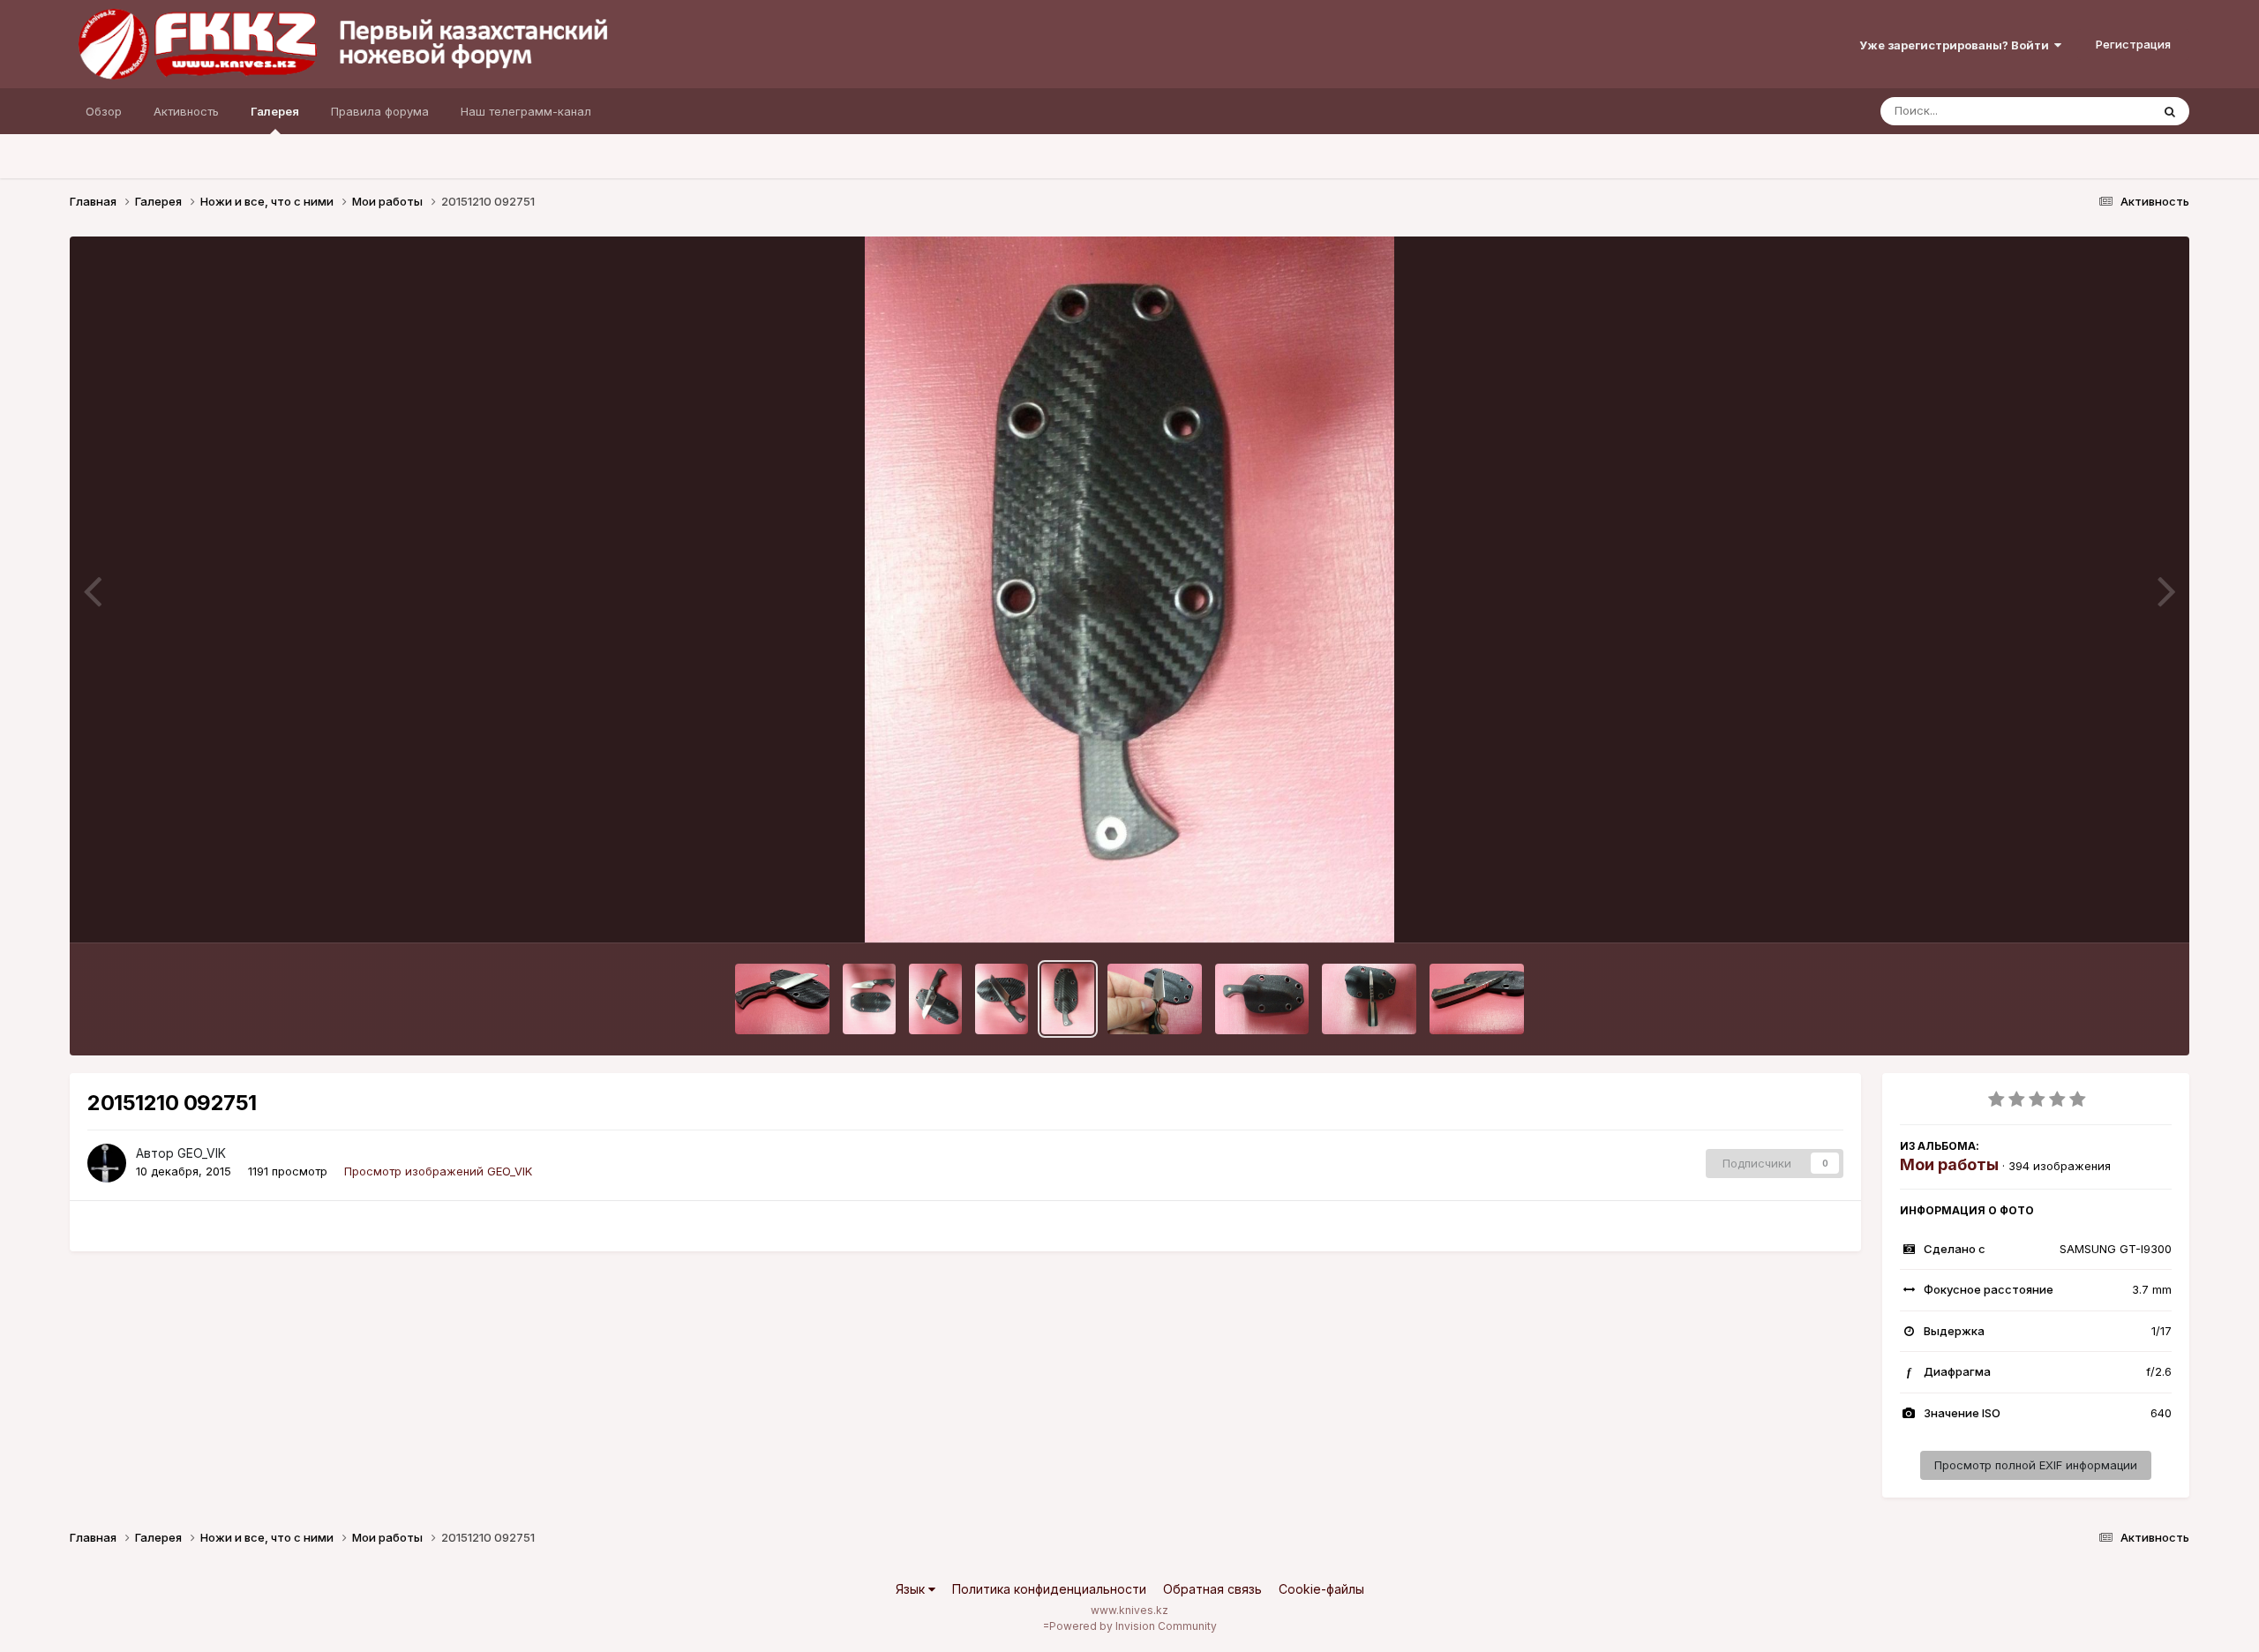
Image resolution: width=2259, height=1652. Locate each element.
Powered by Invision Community (1133, 1626)
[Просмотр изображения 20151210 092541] (1262, 999)
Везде (2110, 111)
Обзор (104, 111)
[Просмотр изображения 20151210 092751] (1068, 999)
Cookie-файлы (1321, 1589)
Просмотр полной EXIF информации (2036, 1465)
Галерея (275, 111)
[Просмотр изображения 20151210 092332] (1477, 999)
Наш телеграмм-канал (526, 111)
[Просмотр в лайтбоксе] (1129, 589)
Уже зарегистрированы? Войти (1957, 45)
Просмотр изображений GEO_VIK (438, 1171)
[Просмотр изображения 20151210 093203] (782, 999)
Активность (186, 111)
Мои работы (1949, 1164)
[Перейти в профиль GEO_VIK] (107, 1163)
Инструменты (2112, 911)
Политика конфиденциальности (1049, 1589)
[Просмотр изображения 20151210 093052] (869, 999)
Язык (912, 1589)
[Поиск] (2170, 111)
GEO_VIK (202, 1153)
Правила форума (380, 111)
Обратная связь (1212, 1589)
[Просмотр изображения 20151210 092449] (1369, 999)
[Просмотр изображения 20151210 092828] (1002, 999)
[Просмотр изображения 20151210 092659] (1155, 999)
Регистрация (2133, 44)
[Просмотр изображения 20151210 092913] (935, 999)
